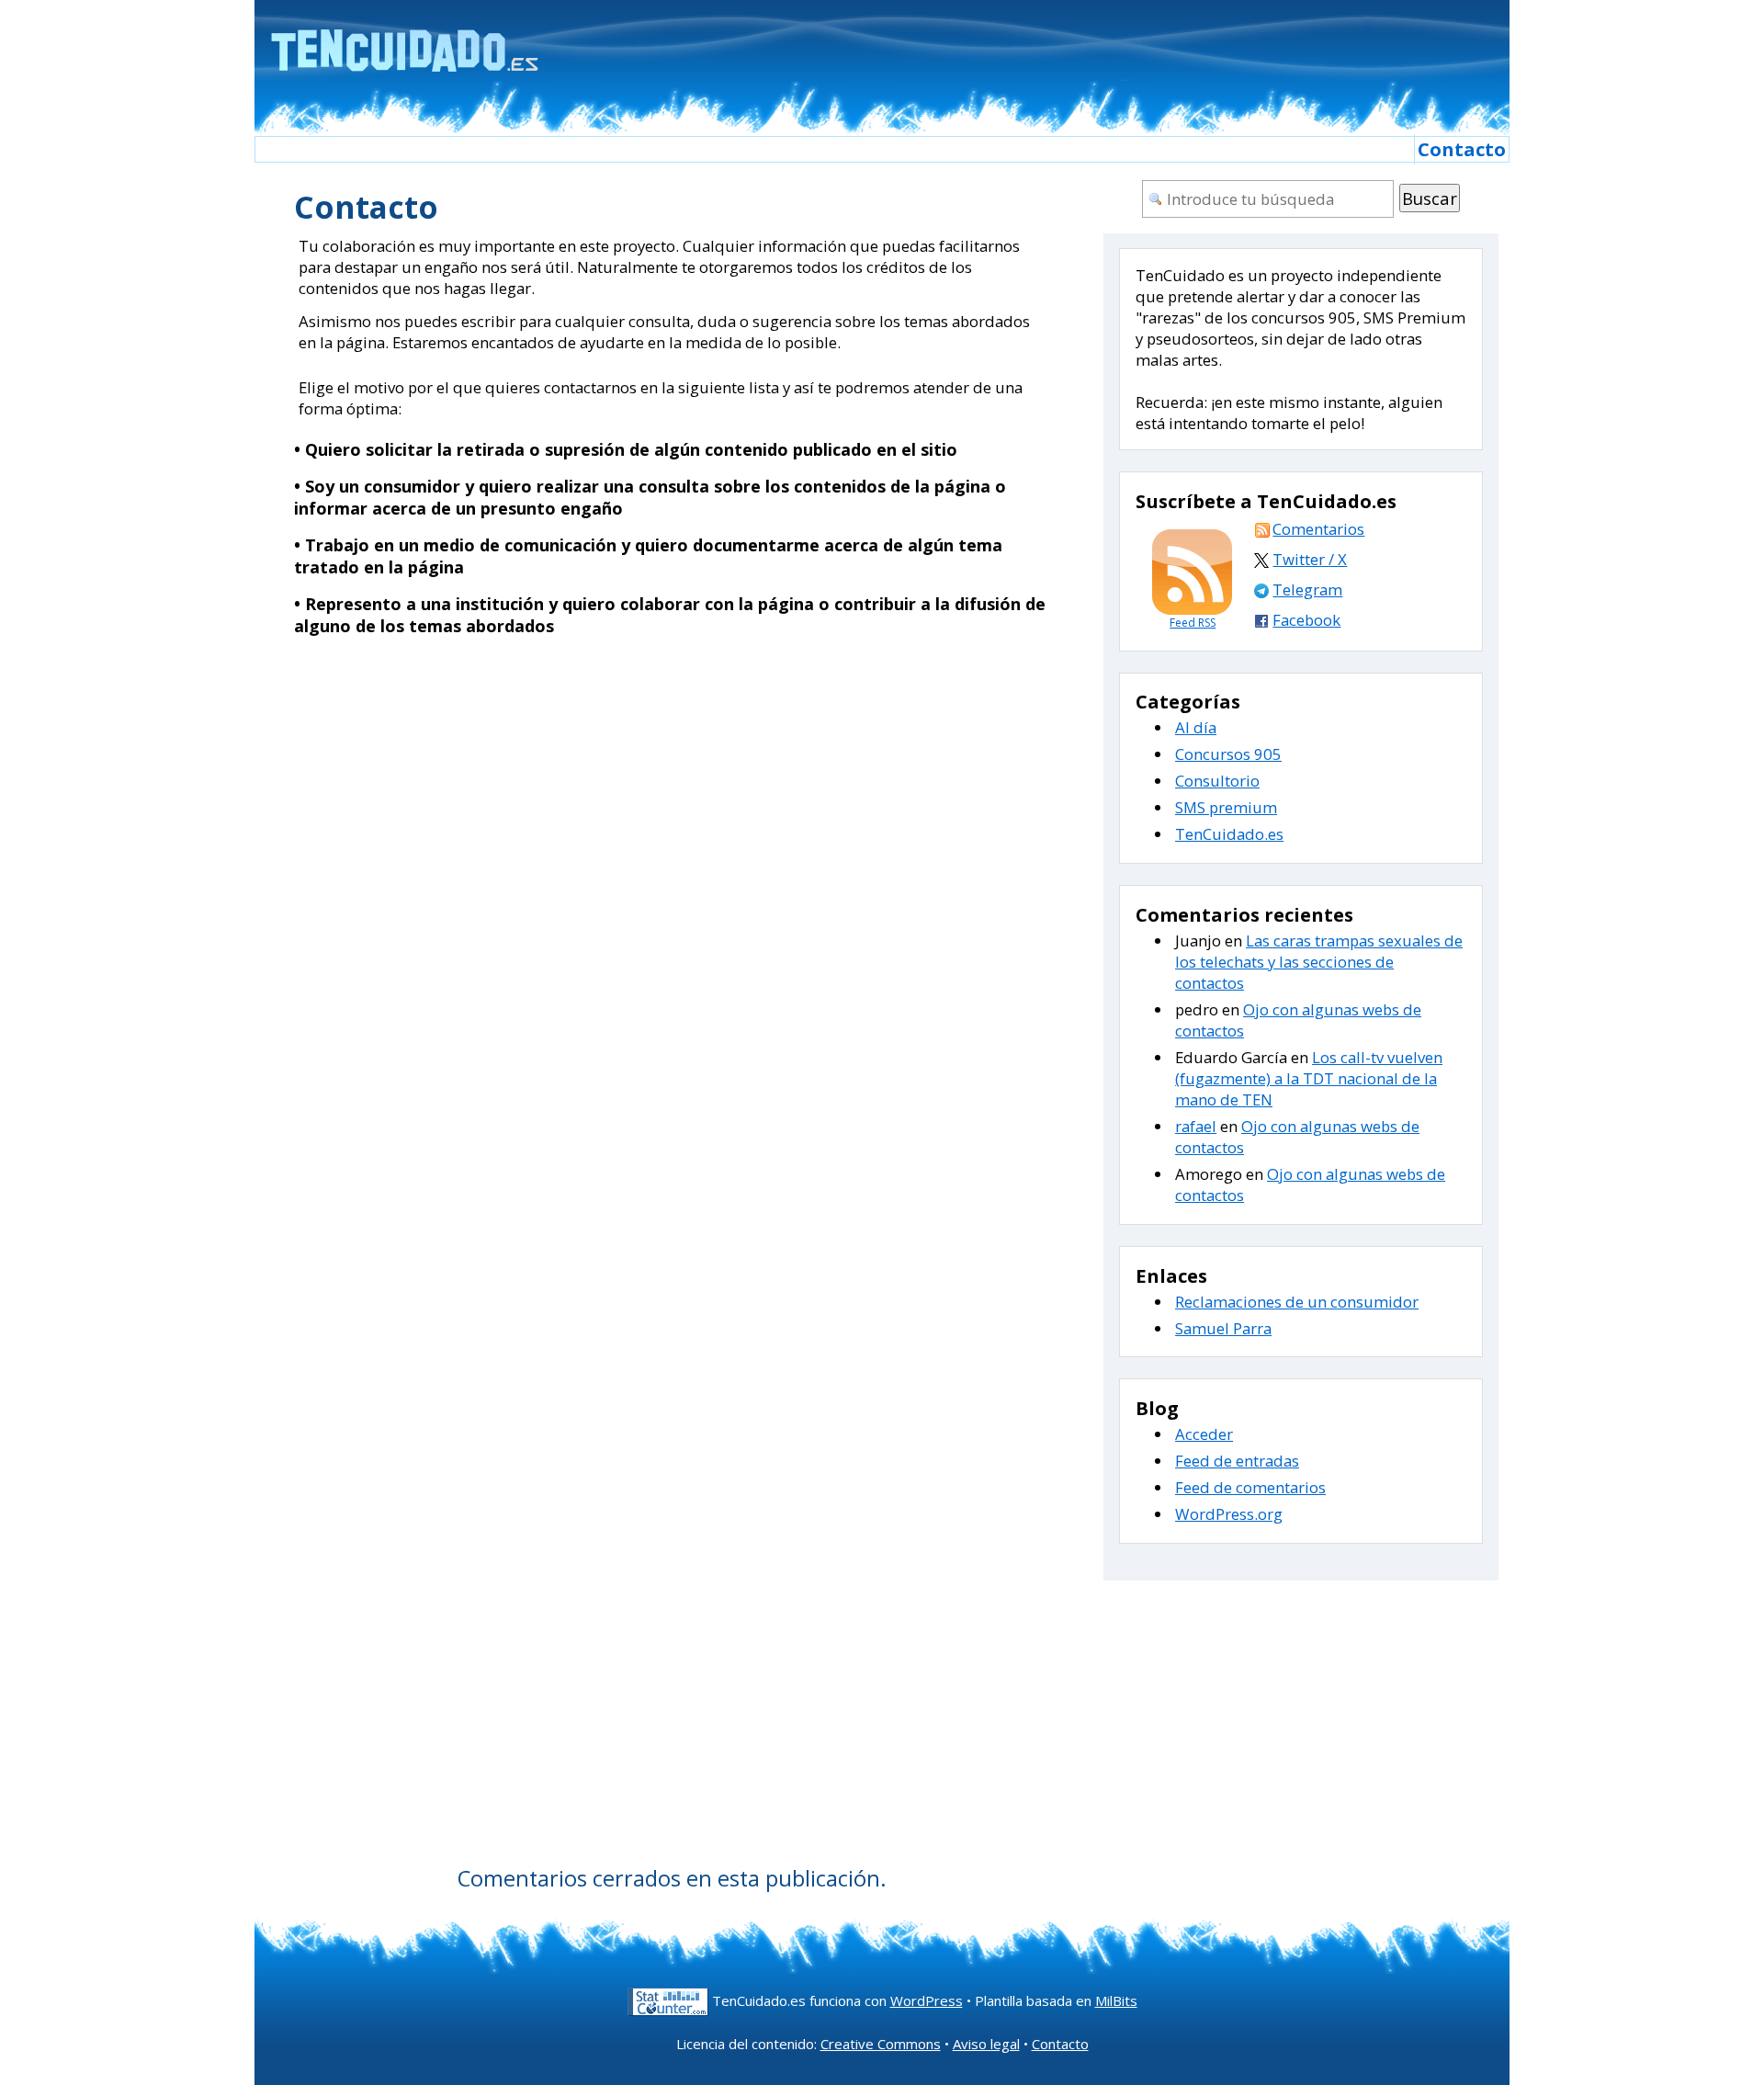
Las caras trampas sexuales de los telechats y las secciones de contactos (1319, 962)
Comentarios (1318, 529)
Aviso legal (986, 2044)
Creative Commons (881, 2044)
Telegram (1307, 589)
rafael (1196, 1126)
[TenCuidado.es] (404, 39)
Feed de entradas (1237, 1461)
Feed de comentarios (1250, 1487)
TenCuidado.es (1229, 834)
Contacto (1462, 149)
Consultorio (1217, 781)
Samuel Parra (1223, 1328)
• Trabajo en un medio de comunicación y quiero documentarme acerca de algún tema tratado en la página (648, 556)
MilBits (1116, 2000)
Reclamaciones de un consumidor (1297, 1302)
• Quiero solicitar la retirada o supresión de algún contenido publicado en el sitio (626, 449)
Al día (1196, 727)
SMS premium (1226, 807)
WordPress (927, 2000)
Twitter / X (1310, 559)
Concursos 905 (1228, 754)
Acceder (1204, 1434)
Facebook (1306, 620)
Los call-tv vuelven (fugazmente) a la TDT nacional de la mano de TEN (1309, 1078)
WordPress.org (1229, 1514)
